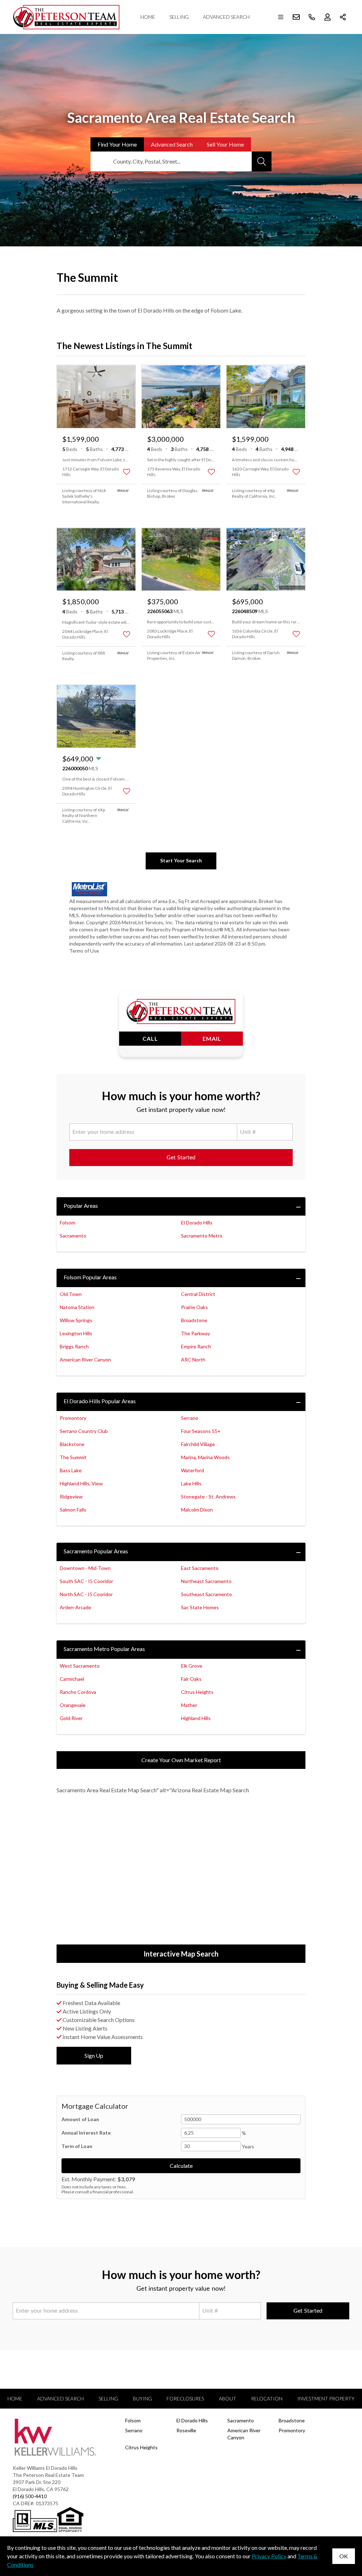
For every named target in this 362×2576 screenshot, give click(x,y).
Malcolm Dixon (197, 1510)
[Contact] (342, 2521)
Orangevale (73, 1705)
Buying (142, 2398)
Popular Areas (81, 1206)
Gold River (71, 1718)
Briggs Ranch (74, 1346)
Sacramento (73, 1236)
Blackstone (72, 1444)
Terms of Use (84, 951)
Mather (189, 1705)
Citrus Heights (197, 1692)
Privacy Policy (269, 2556)
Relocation (267, 2398)
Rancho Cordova (78, 1692)
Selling (179, 17)
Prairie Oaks (194, 1307)
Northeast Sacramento (206, 1581)
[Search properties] (262, 161)
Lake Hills (191, 1483)
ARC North (193, 1360)
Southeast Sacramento (206, 1594)
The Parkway (195, 1333)
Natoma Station (77, 1307)
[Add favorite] (127, 472)
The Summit (73, 1457)
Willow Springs (76, 1320)
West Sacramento (80, 1666)
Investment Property (326, 2398)
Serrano (190, 1418)
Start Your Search (181, 860)
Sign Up (94, 2055)
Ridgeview (71, 1497)
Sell (225, 144)
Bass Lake (71, 1470)
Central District (198, 1294)
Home (148, 17)
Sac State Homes (200, 1607)
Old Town (71, 1294)
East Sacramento (200, 1568)
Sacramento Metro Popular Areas (104, 1649)
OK (344, 2556)
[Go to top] (343, 2537)
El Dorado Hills (197, 1223)
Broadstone (194, 1320)
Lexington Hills (76, 1333)
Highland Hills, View (81, 1483)
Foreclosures (185, 2398)
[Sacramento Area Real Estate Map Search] (181, 1874)
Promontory (73, 1418)
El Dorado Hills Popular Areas (100, 1401)
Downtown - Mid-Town (85, 1568)
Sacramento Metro (202, 1236)
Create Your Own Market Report (181, 1760)
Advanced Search (226, 17)
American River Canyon (85, 1360)
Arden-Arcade (75, 1607)
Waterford (192, 1470)
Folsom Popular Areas (90, 1277)
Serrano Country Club (84, 1431)
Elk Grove (192, 1666)
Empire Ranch (196, 1346)
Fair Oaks (191, 1679)
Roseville (186, 2430)
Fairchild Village (198, 1444)
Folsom (68, 1223)
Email (212, 1038)
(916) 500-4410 (30, 2496)
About (227, 2398)
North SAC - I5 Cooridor (86, 1594)
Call (150, 1038)
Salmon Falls (73, 1510)
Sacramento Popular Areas (96, 1551)
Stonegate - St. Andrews (208, 1497)
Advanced (172, 144)
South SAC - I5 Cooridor (86, 1581)
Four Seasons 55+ (201, 1431)
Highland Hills (196, 1718)
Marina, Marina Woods (205, 1457)
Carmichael (72, 1679)
